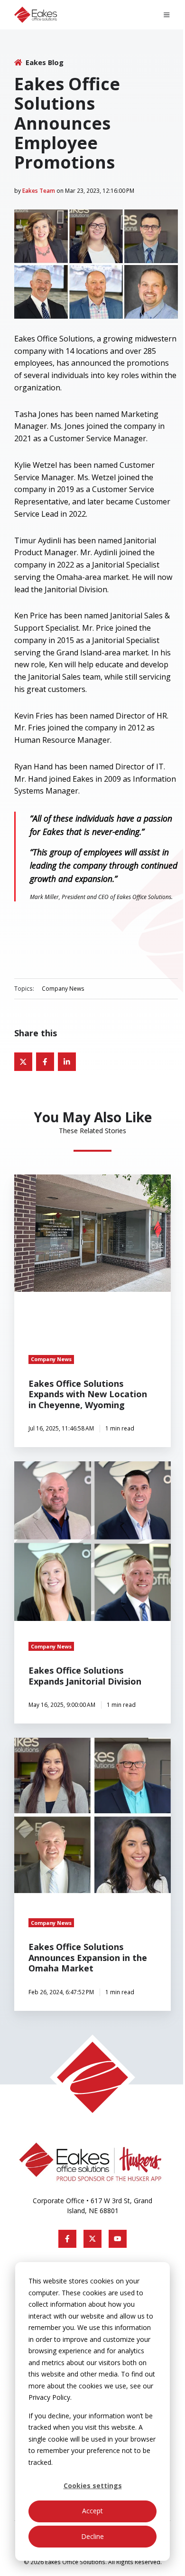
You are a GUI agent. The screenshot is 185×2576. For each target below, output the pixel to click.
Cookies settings (93, 2486)
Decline (92, 2536)
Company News (63, 988)
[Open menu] (167, 15)
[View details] (67, 2239)
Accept (92, 2511)
